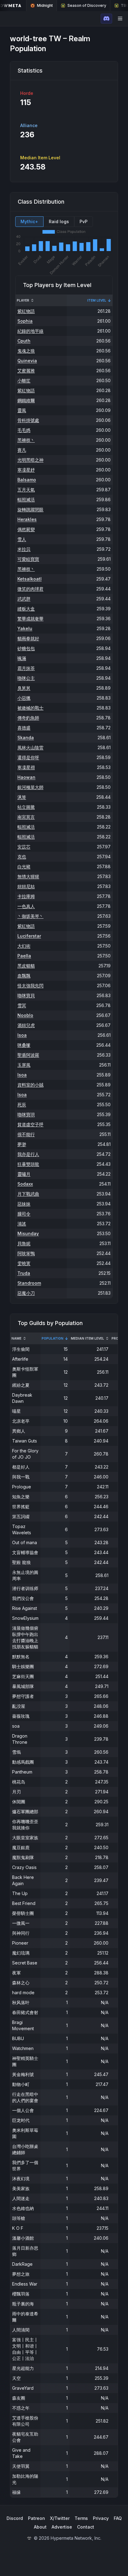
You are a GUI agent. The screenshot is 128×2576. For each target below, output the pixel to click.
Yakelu (25, 628)
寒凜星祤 (26, 767)
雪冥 (22, 1005)
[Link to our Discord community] (106, 19)
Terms (81, 2518)
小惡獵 (24, 698)
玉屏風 (24, 1065)
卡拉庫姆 (26, 896)
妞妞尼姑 (26, 886)
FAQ (118, 2518)
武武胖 (24, 599)
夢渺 (22, 1144)
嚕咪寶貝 (26, 995)
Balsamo (27, 480)
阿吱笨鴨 (26, 1253)
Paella (24, 956)
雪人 (22, 539)
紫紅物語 (26, 311)
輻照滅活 (26, 499)
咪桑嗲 (24, 1045)
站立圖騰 (26, 807)
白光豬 (24, 866)
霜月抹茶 (26, 668)
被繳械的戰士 (30, 708)
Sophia (25, 321)
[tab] (29, 222)
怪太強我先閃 (30, 985)
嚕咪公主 (26, 678)
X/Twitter (60, 2518)
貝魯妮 (24, 1243)
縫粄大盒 (26, 609)
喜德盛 (24, 728)
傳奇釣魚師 (28, 718)
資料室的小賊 (30, 1085)
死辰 (22, 1105)
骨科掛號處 (28, 420)
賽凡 (22, 450)
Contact (86, 2527)
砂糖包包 (26, 648)
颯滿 (22, 658)
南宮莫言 (26, 817)
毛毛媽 (24, 430)
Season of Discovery (87, 5)
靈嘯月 (24, 1174)
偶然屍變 (26, 529)
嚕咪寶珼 (26, 1114)
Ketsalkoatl (30, 579)
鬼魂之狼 (26, 351)
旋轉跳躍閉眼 (30, 509)
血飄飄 (24, 976)
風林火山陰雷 (30, 747)
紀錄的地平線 (30, 331)
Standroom (29, 1283)
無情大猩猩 (28, 876)
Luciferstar (29, 936)
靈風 (22, 410)
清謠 (22, 1224)
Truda (24, 1273)
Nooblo (25, 1015)
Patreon (37, 2518)
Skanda (26, 738)
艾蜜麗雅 (26, 371)
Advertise (62, 2527)
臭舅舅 (24, 688)
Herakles (27, 519)
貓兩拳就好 (28, 638)
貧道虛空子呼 (30, 1124)
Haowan (26, 777)
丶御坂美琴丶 (30, 916)
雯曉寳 (24, 1263)
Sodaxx (25, 1184)
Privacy (101, 2518)
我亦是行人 (28, 1154)
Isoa (22, 1035)
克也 (22, 857)
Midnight (45, 5)
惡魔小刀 (26, 1293)
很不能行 (26, 1134)
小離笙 (24, 380)
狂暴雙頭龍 (28, 1164)
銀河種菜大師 (30, 787)
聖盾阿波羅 (28, 1055)
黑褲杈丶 (26, 440)
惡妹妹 (24, 1204)
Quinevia (27, 361)
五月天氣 (26, 490)
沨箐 (22, 797)
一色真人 (26, 906)
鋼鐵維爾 (26, 400)
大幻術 (24, 946)
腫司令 (24, 1214)
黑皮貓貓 (26, 966)
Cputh (24, 341)
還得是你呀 (28, 757)
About (40, 2527)
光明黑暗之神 (30, 460)
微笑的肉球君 (30, 589)
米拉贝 (24, 549)
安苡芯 (24, 847)
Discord (15, 2518)
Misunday (28, 1233)
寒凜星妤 (26, 470)
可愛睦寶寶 (28, 559)
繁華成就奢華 (30, 619)
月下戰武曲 (28, 1194)
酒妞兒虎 (26, 1025)
